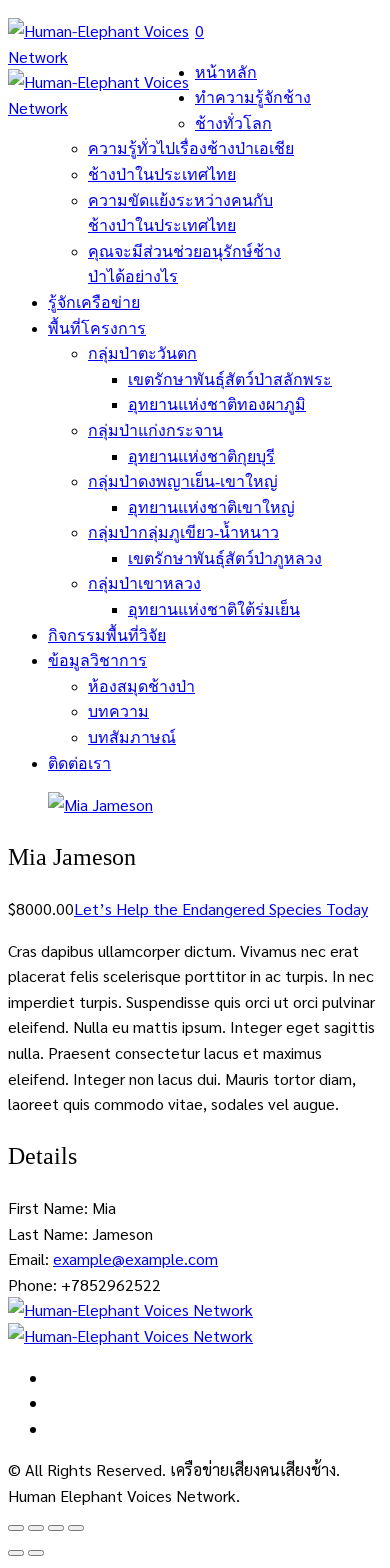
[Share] (36, 1528)
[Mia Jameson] (100, 804)
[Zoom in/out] (76, 1528)
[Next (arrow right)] (36, 1553)
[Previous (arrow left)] (16, 1553)
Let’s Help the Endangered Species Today (221, 908)
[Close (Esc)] (16, 1528)
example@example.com (135, 1258)
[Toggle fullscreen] (56, 1528)
